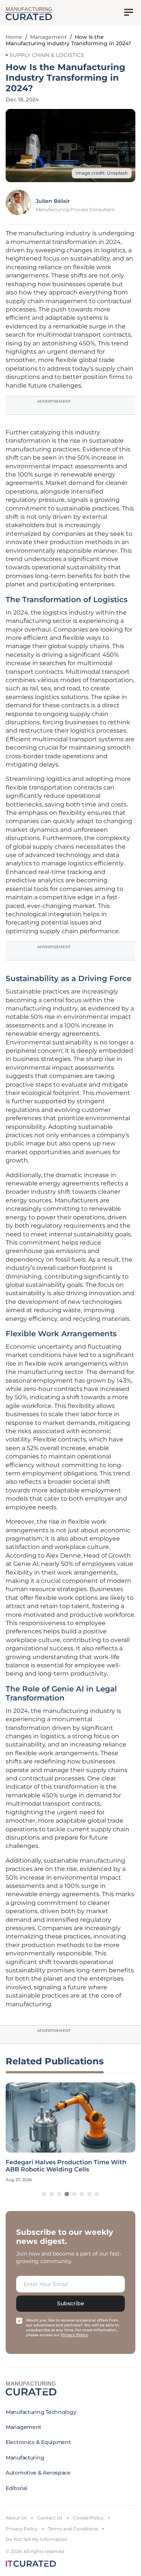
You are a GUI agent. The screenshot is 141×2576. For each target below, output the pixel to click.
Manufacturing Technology (41, 2412)
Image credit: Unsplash (102, 173)
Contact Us (50, 2518)
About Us (16, 2518)
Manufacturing (25, 2458)
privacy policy (74, 2335)
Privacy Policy (22, 2529)
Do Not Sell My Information (36, 2539)
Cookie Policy (88, 2518)
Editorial (16, 2488)
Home (14, 37)
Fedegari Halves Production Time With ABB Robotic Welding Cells (66, 2166)
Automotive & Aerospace (38, 2473)
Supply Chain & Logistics (47, 55)
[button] (44, 2194)
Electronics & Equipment (38, 2442)
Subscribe (71, 2303)
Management (49, 37)
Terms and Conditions (73, 2529)
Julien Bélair (53, 201)
